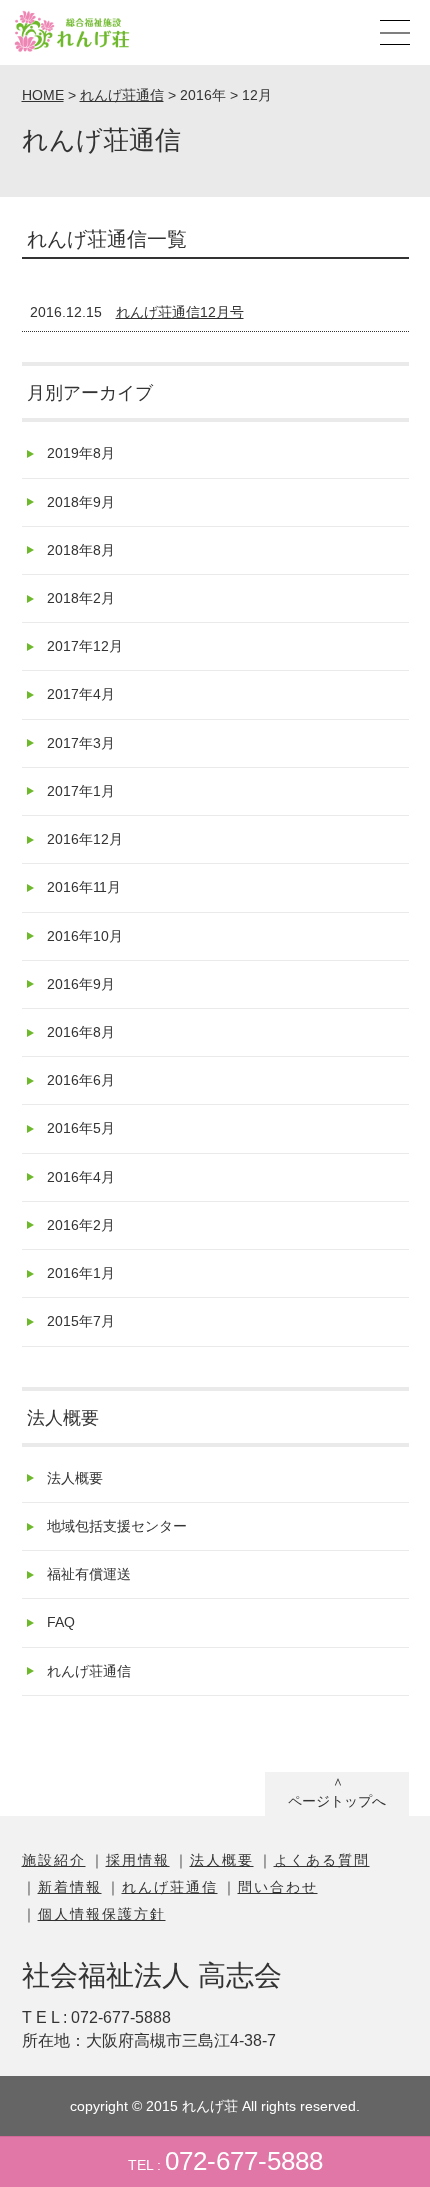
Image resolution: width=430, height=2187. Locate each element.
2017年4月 (81, 694)
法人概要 (75, 1478)
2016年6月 (81, 1080)
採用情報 (138, 1860)
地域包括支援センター (117, 1526)
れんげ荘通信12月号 (180, 312)
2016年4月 (81, 1177)
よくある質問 (322, 1860)
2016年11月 (84, 887)
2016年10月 (85, 936)
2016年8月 (81, 1032)
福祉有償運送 (89, 1574)
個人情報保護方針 (102, 1914)
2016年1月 (81, 1273)
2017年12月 (85, 646)
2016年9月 (81, 984)
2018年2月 (81, 598)
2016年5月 (81, 1128)
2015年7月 (81, 1321)
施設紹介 (54, 1860)
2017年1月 (81, 791)
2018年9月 (81, 502)
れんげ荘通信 (89, 1671)
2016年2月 (81, 1225)
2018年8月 (81, 550)
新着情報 (70, 1887)
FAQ (61, 1622)
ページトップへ (337, 1801)
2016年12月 (85, 839)
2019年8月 (81, 453)
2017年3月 (81, 743)
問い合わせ (278, 1887)
